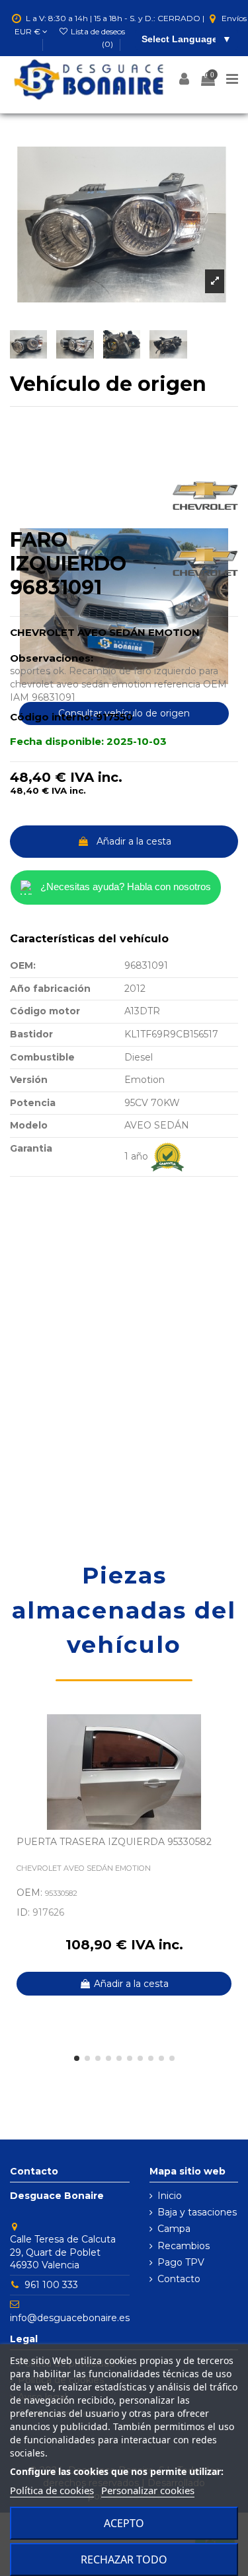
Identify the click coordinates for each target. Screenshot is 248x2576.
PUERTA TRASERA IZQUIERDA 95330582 (114, 1842)
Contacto (179, 2279)
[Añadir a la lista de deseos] (228, 1733)
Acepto (124, 2523)
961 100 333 (51, 2285)
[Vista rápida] (228, 1757)
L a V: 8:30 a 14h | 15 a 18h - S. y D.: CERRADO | (115, 18)
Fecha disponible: (57, 741)
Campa (174, 2229)
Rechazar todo (124, 2559)
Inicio (170, 2196)
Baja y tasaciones (197, 2212)
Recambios (184, 2246)
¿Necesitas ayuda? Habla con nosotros (126, 887)
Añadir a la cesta (134, 841)
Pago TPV (181, 2262)
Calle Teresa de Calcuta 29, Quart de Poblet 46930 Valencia (63, 2252)
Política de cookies (52, 2490)
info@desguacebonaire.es (70, 2318)
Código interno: (52, 717)
